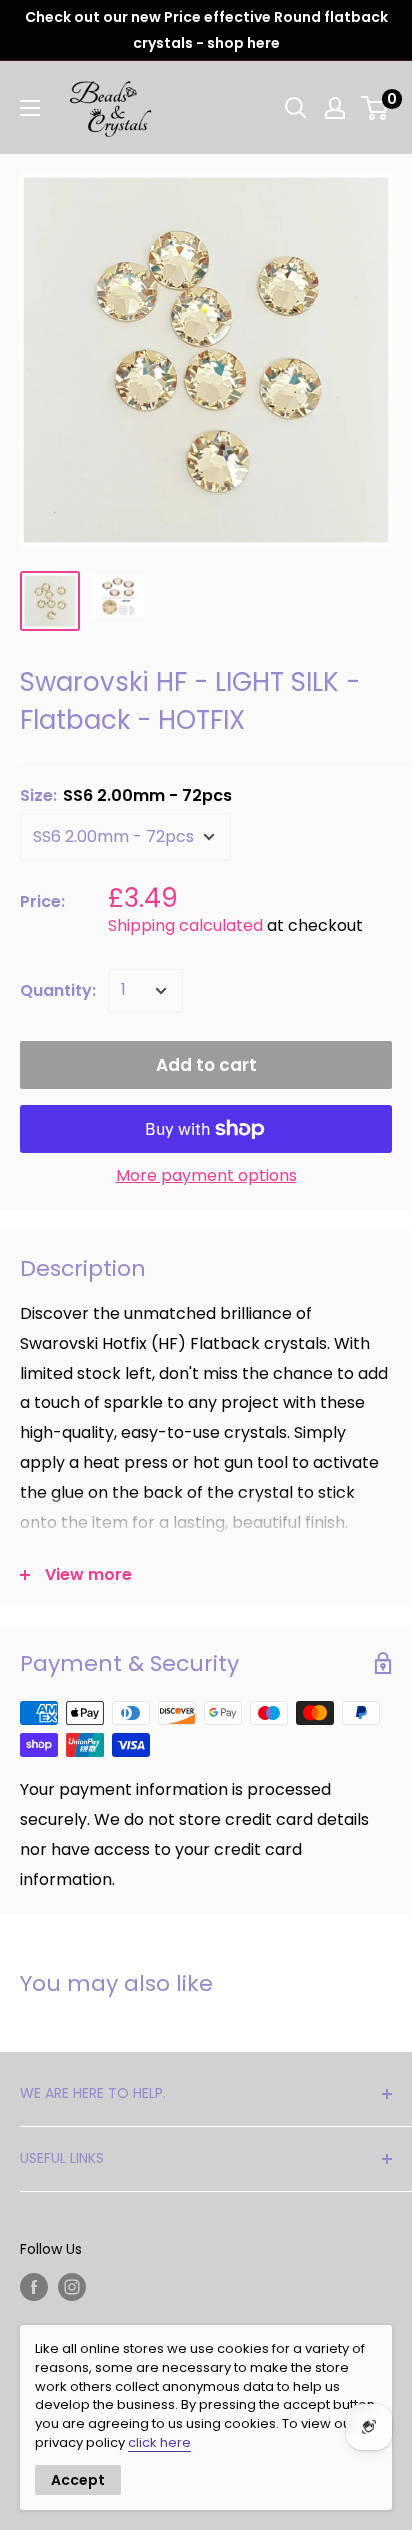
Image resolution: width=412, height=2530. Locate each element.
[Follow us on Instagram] (72, 2287)
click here (159, 2442)
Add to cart (206, 1065)
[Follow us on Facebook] (34, 2287)
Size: (126, 795)
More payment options (206, 1175)
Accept (78, 2480)
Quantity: (58, 990)
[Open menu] (30, 108)
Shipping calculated (185, 925)
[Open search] (296, 108)
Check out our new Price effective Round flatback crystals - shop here (206, 30)
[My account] (335, 108)
